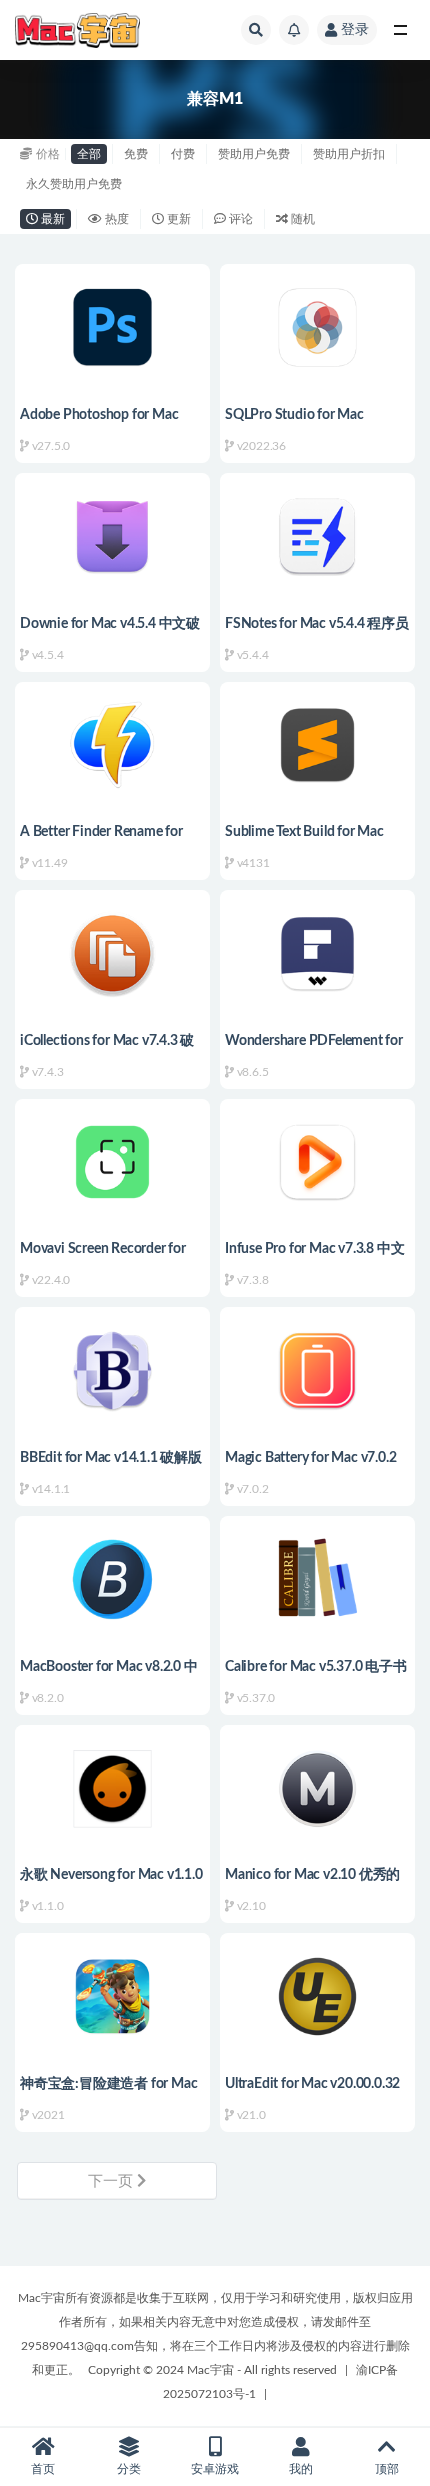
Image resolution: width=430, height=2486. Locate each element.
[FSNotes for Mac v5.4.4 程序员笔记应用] (317, 536)
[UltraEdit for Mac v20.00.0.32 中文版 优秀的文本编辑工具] (317, 1996)
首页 (43, 2469)
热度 (115, 219)
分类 (129, 2469)
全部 (89, 154)
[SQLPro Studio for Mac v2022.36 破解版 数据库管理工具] (317, 327)
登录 (355, 30)
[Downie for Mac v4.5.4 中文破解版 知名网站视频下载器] (112, 536)
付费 (183, 154)
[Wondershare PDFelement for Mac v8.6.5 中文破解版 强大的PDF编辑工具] (317, 953)
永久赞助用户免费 (74, 184)
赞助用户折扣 (349, 154)
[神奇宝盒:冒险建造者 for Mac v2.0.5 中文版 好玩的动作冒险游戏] (112, 1996)
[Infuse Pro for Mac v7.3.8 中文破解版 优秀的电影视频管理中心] (317, 1162)
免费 (136, 154)
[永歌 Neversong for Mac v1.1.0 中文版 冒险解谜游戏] (112, 1788)
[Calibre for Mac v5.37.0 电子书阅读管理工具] (317, 1579)
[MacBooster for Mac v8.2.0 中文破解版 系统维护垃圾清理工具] (112, 1579)
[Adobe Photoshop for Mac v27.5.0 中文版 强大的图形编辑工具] (112, 327)
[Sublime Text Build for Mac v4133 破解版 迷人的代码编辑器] (317, 745)
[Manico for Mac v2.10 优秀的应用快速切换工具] (317, 1788)
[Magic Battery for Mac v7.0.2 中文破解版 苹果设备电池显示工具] (317, 1370)
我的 (301, 2469)
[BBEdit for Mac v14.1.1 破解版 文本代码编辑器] (112, 1370)
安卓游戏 (215, 2469)
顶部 (387, 2469)
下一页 (112, 2181)
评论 (239, 219)
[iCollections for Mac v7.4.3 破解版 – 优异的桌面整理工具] (112, 953)
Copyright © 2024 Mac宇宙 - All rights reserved (212, 2370)
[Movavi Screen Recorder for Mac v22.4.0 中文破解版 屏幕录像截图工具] (112, 1162)
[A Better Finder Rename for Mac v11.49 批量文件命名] (112, 745)
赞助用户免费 (254, 154)
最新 (51, 219)
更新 (177, 219)
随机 (301, 219)
